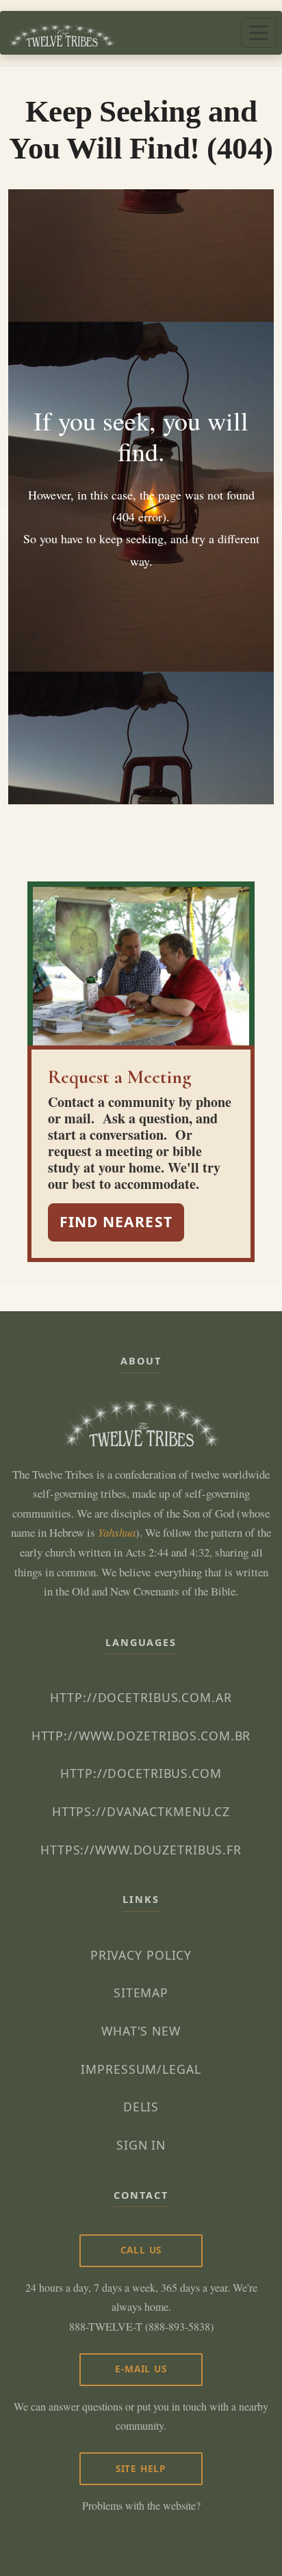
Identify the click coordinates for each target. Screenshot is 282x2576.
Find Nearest (116, 1222)
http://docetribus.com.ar (141, 1697)
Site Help (141, 2468)
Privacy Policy (141, 1955)
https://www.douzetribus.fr (141, 1850)
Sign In (141, 2145)
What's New (141, 2031)
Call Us (141, 2250)
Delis (141, 2107)
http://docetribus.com (141, 1773)
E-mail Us (141, 2369)
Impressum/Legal (141, 2069)
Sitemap (141, 1992)
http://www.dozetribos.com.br (141, 1736)
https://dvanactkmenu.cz (141, 1811)
